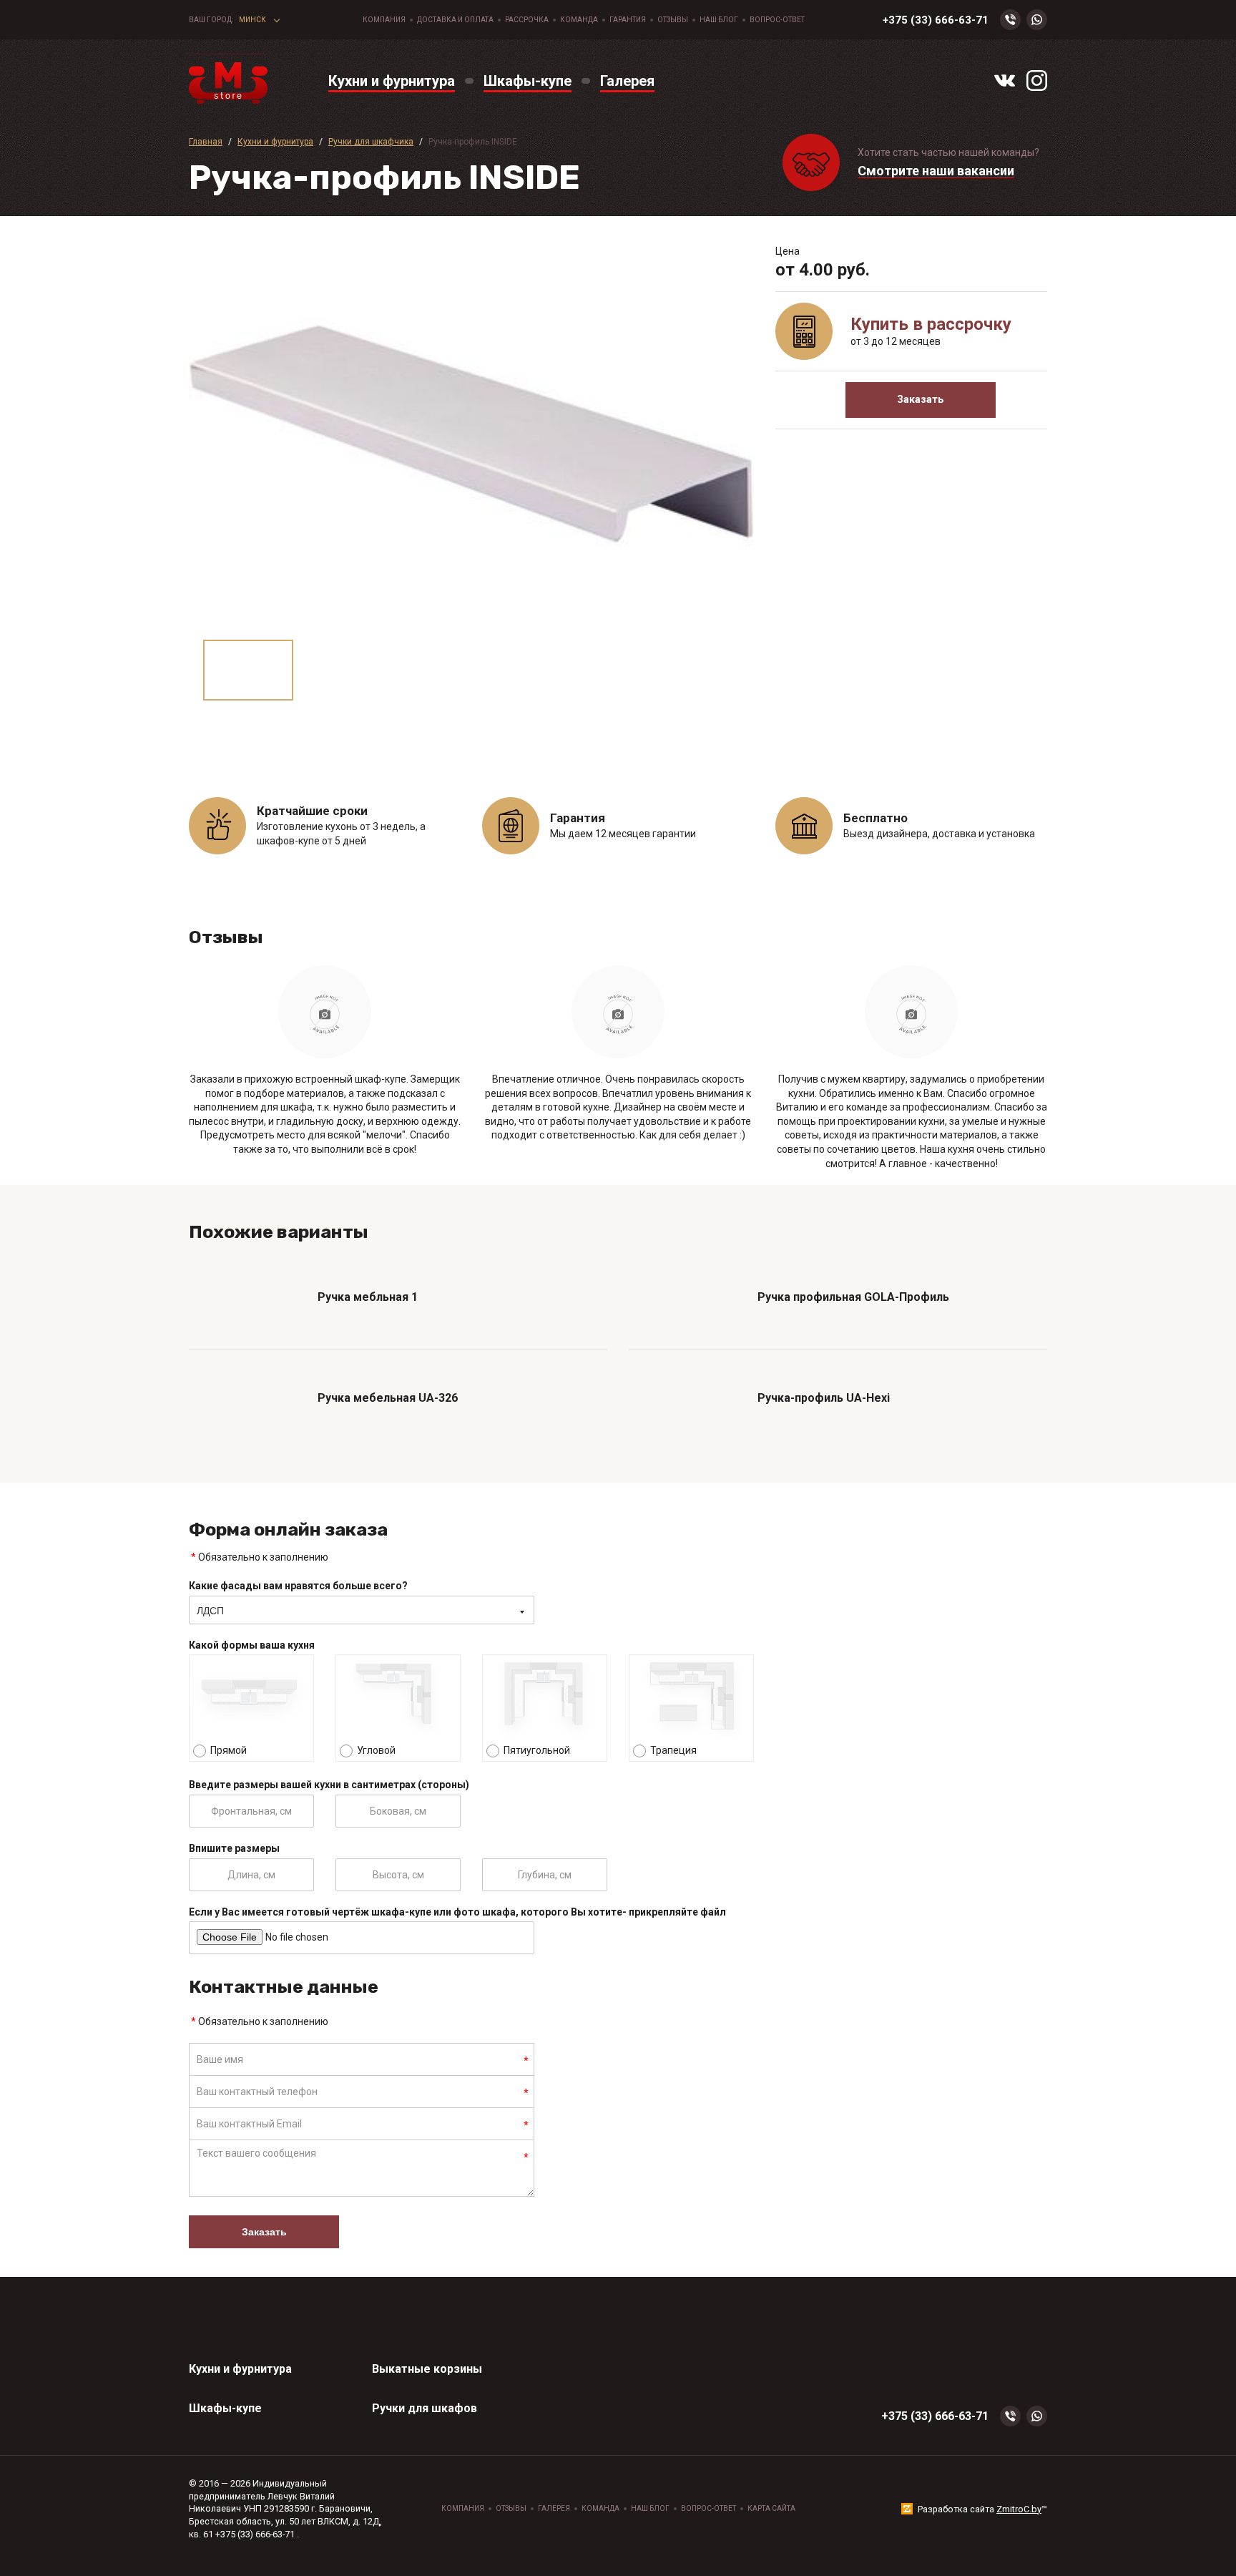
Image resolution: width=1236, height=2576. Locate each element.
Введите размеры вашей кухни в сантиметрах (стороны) (329, 1785)
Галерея (554, 2508)
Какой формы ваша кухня (252, 1645)
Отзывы (673, 20)
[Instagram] (1037, 80)
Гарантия (628, 20)
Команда (579, 20)
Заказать (920, 399)
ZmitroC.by (1019, 2509)
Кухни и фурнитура (240, 2369)
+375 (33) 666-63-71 (936, 20)
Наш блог (719, 20)
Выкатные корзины (427, 2369)
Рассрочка (527, 20)
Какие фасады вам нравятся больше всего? (298, 1586)
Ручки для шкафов (425, 2408)
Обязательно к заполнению (260, 1557)
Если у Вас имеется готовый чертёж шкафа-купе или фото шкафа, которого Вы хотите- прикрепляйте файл (457, 1912)
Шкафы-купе (225, 2408)
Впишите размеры (234, 1848)
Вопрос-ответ (777, 20)
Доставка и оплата (455, 20)
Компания (384, 20)
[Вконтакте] (1005, 80)
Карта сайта (771, 2508)
